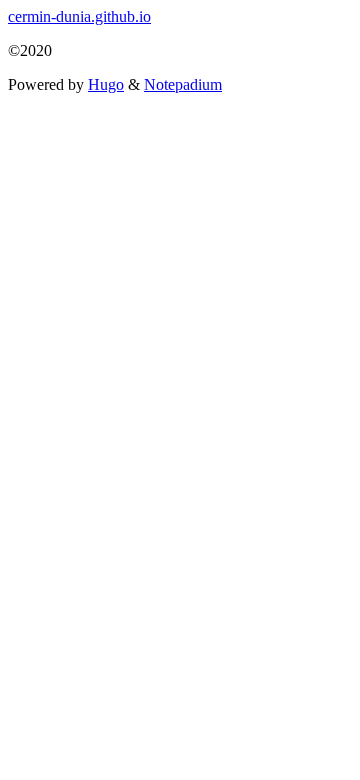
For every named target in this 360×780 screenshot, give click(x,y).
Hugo (106, 84)
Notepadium (183, 84)
